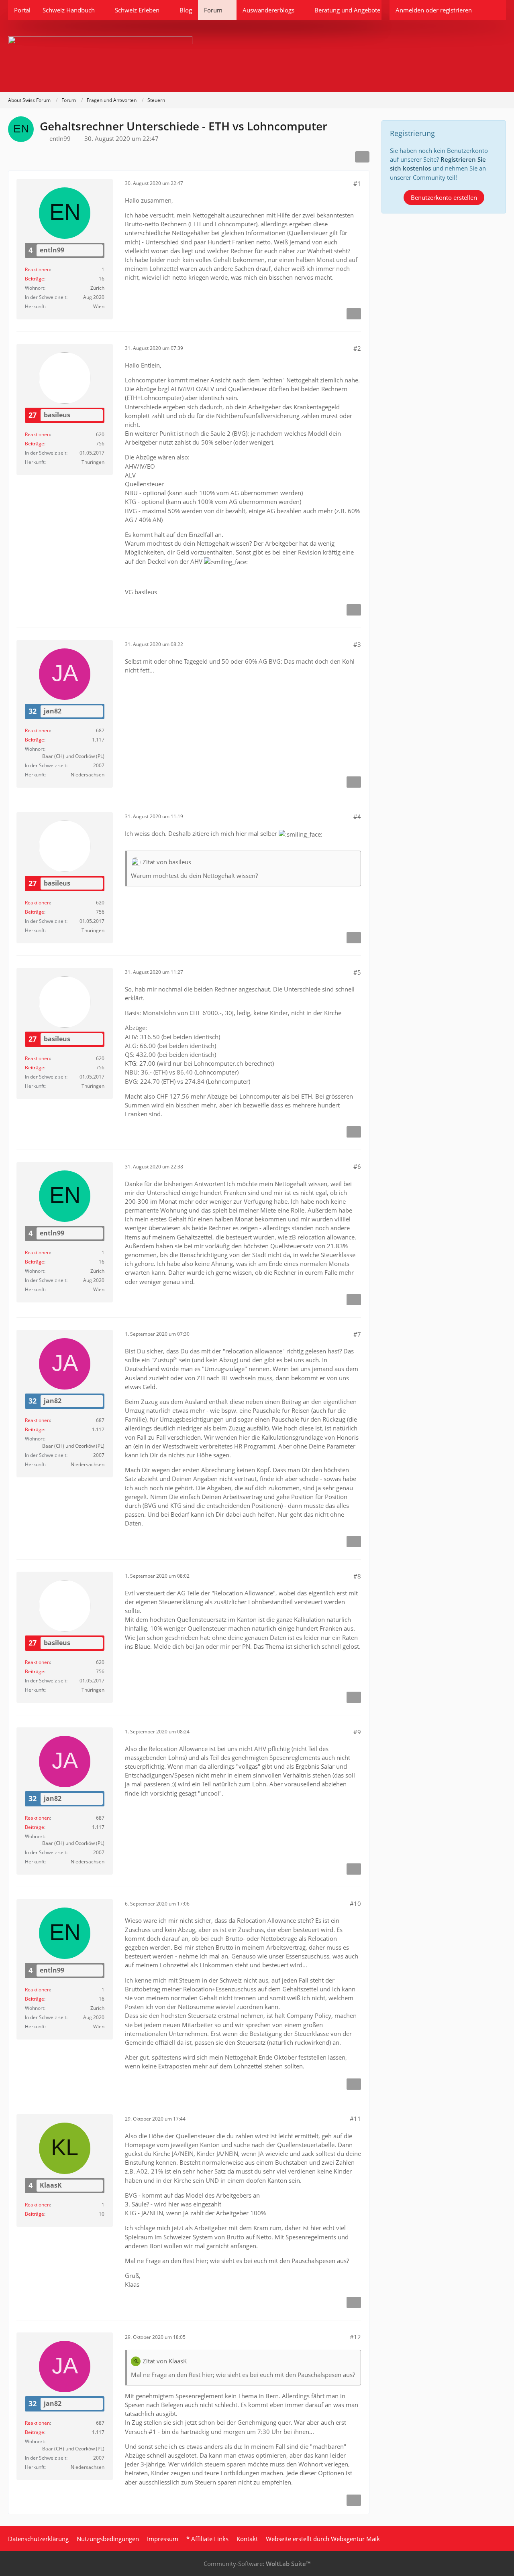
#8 (357, 1576)
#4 (357, 817)
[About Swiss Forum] (257, 56)
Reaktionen (37, 269)
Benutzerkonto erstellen (444, 197)
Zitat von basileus (167, 862)
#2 (357, 348)
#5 (357, 972)
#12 (355, 2337)
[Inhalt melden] (354, 314)
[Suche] (492, 10)
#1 (357, 183)
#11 (355, 2119)
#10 (355, 1904)
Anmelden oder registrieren (434, 10)
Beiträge (35, 279)
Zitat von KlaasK (165, 2361)
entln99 (60, 138)
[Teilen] (362, 157)
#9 (357, 1732)
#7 (357, 1334)
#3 (357, 644)
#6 (357, 1166)
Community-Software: (257, 2564)
